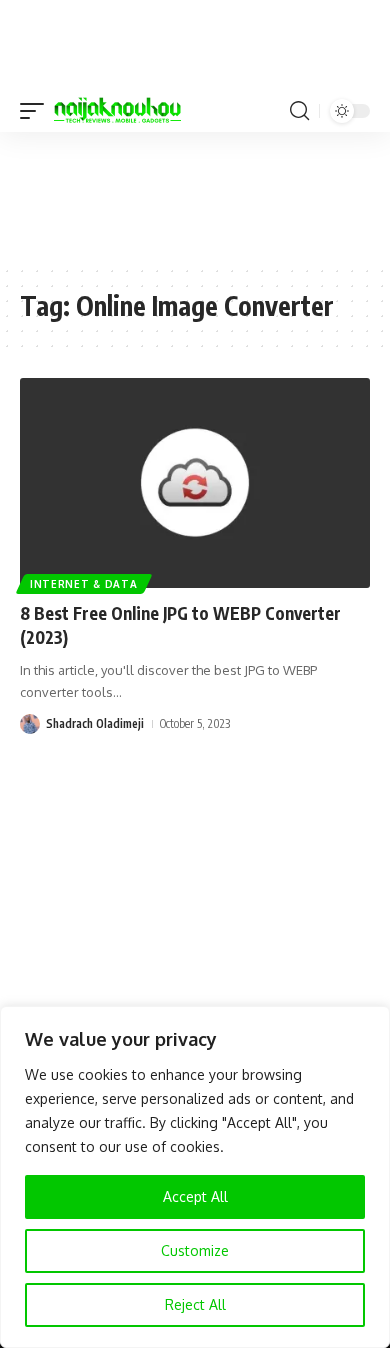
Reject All (195, 1304)
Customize (195, 1250)
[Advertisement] (195, 197)
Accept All (195, 1196)
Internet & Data (84, 584)
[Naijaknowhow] (117, 111)
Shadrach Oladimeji (95, 723)
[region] (195, 1177)
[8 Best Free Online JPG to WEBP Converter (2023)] (195, 483)
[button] (37, 111)
